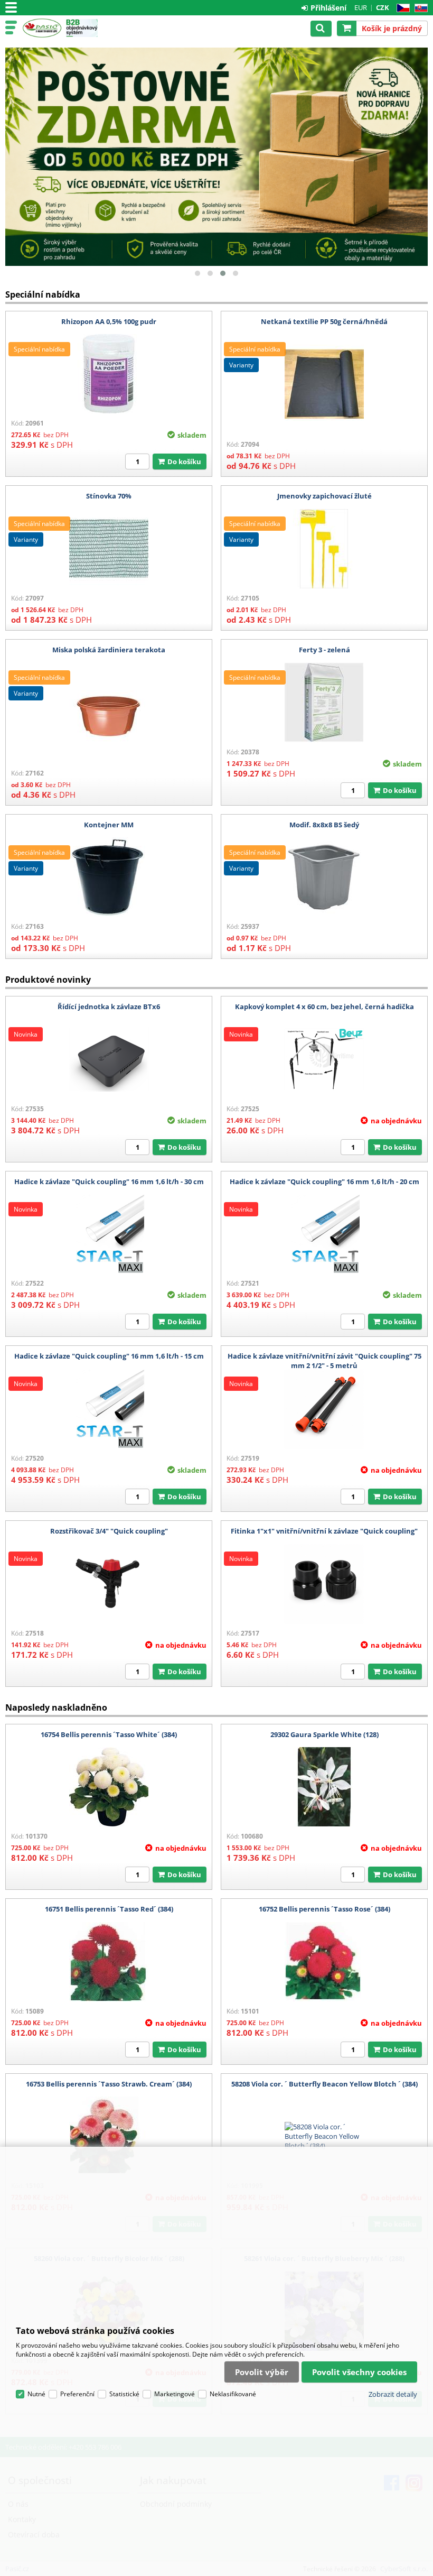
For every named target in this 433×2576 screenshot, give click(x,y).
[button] (197, 273)
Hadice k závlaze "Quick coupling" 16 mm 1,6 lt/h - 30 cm (109, 1181)
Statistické (124, 2394)
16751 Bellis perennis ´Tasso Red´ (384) (109, 1909)
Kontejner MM (109, 825)
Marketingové (175, 2394)
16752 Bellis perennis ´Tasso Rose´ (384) (324, 1909)
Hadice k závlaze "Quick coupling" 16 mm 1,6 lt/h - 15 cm (109, 1356)
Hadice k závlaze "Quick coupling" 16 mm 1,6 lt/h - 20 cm (324, 1181)
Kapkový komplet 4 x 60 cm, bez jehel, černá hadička (324, 1007)
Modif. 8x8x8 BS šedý (324, 825)
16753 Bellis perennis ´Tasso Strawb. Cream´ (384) (109, 2084)
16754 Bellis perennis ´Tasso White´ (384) (109, 1734)
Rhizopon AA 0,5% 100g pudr (109, 321)
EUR (361, 7)
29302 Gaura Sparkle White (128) (324, 1734)
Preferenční (77, 2394)
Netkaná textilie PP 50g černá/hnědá (324, 321)
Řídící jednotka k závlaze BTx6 (109, 1007)
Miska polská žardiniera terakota (109, 650)
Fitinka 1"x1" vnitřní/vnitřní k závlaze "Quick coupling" (324, 1531)
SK (419, 8)
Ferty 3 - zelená (324, 650)
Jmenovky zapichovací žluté (324, 496)
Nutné (36, 2394)
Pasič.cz (42, 28)
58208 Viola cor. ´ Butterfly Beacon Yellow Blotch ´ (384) (324, 2084)
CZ (401, 8)
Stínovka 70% (109, 496)
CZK (383, 7)
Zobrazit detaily (393, 2394)
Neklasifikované (233, 2394)
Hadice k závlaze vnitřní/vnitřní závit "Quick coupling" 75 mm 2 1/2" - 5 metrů (324, 1361)
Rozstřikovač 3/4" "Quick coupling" (109, 1531)
